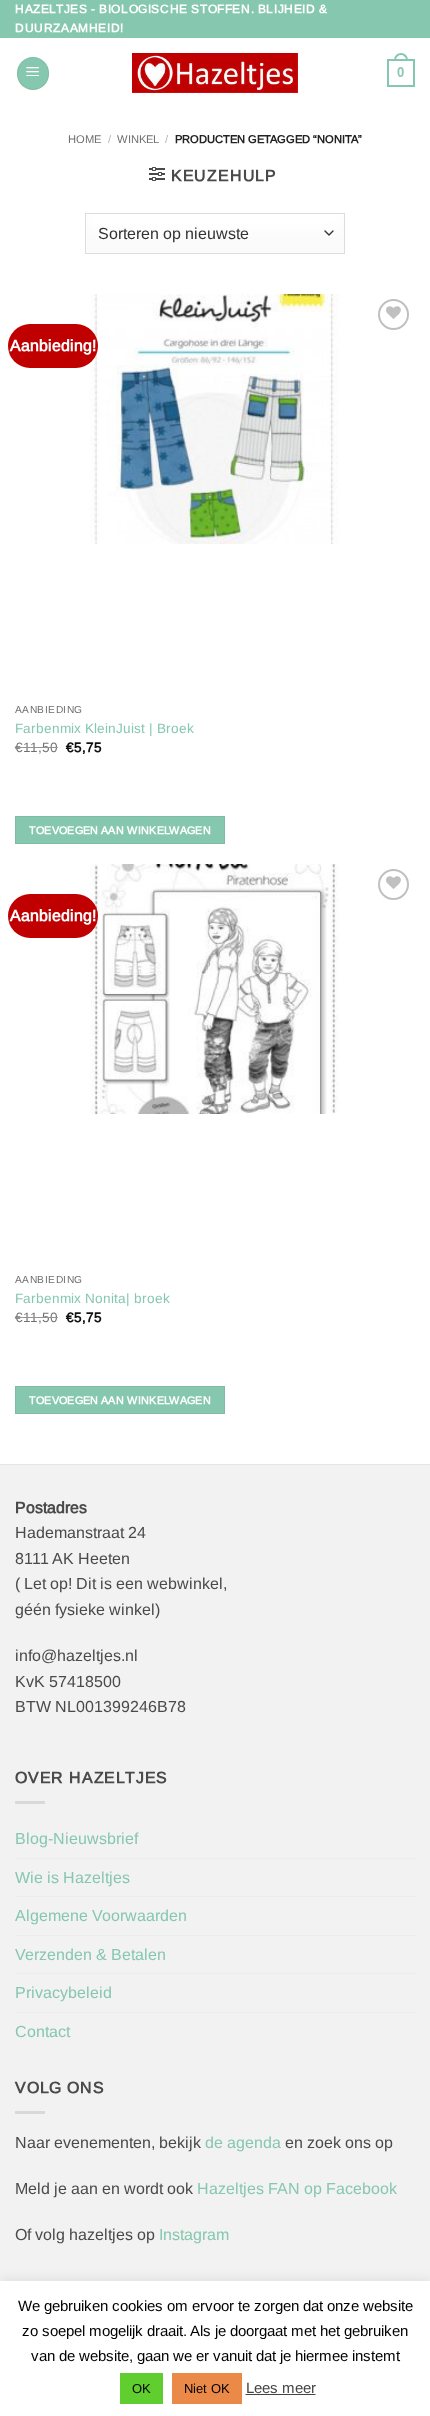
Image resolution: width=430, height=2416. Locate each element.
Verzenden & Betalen (90, 1954)
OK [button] (141, 2388)
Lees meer (281, 2387)
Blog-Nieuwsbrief (76, 1838)
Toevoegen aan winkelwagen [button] (120, 830)
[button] (33, 73)
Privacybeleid (63, 1992)
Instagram (194, 2234)
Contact (42, 2031)
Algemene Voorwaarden (101, 1915)
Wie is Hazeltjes (72, 1877)
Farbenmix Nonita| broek (92, 1298)
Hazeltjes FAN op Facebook (295, 2188)
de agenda (245, 2142)
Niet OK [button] (207, 2388)
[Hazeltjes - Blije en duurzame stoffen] (215, 73)
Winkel (138, 139)
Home (84, 139)
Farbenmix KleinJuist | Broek (104, 728)
